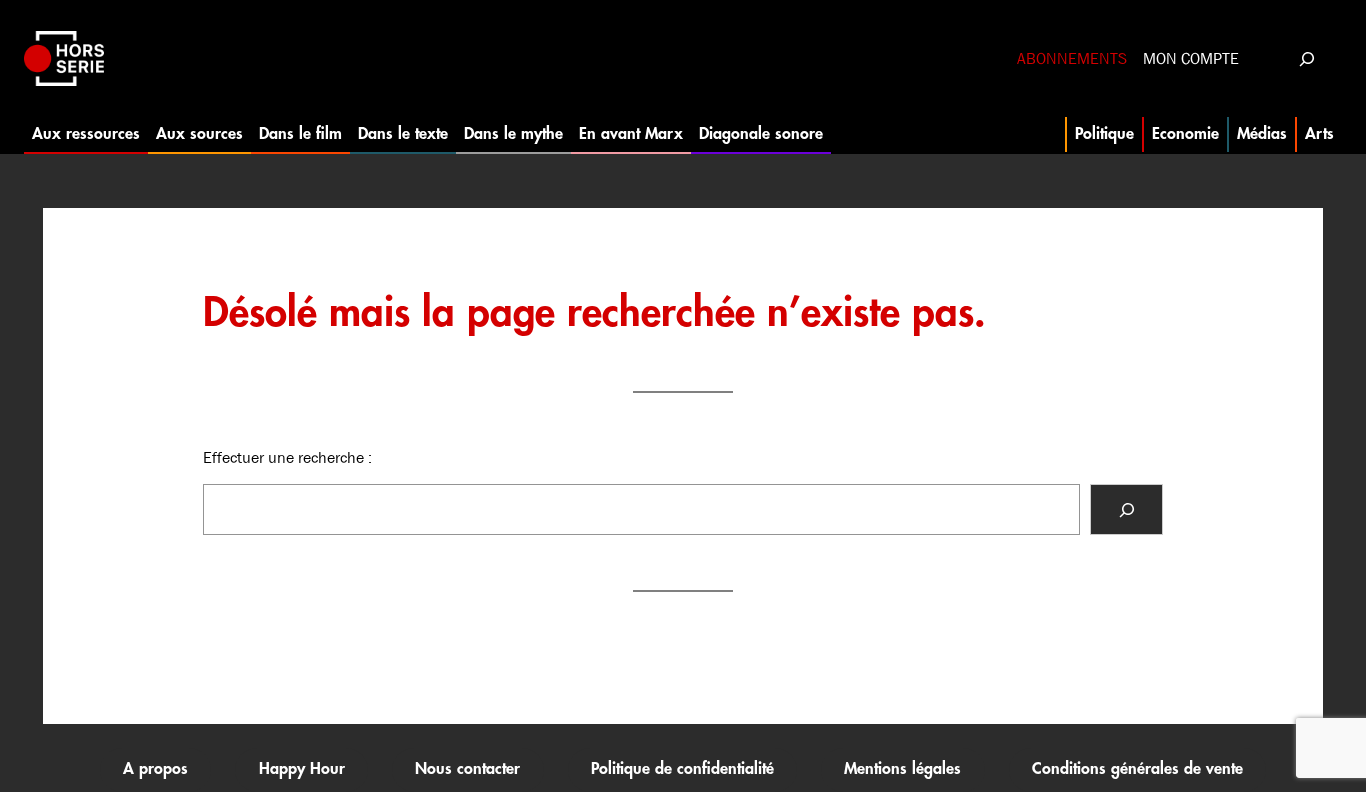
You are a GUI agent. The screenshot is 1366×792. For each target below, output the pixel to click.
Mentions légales (902, 769)
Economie (1185, 134)
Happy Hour (302, 769)
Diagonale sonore (761, 134)
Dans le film (300, 134)
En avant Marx (631, 134)
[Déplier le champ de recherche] (1306, 58)
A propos (155, 769)
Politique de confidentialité (682, 769)
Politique (1104, 134)
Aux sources (199, 134)
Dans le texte (403, 134)
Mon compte (1191, 58)
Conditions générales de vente (1137, 769)
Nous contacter (467, 769)
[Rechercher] (1126, 509)
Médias (1262, 134)
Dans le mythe (513, 134)
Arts (1319, 134)
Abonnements (1072, 58)
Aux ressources (86, 134)
